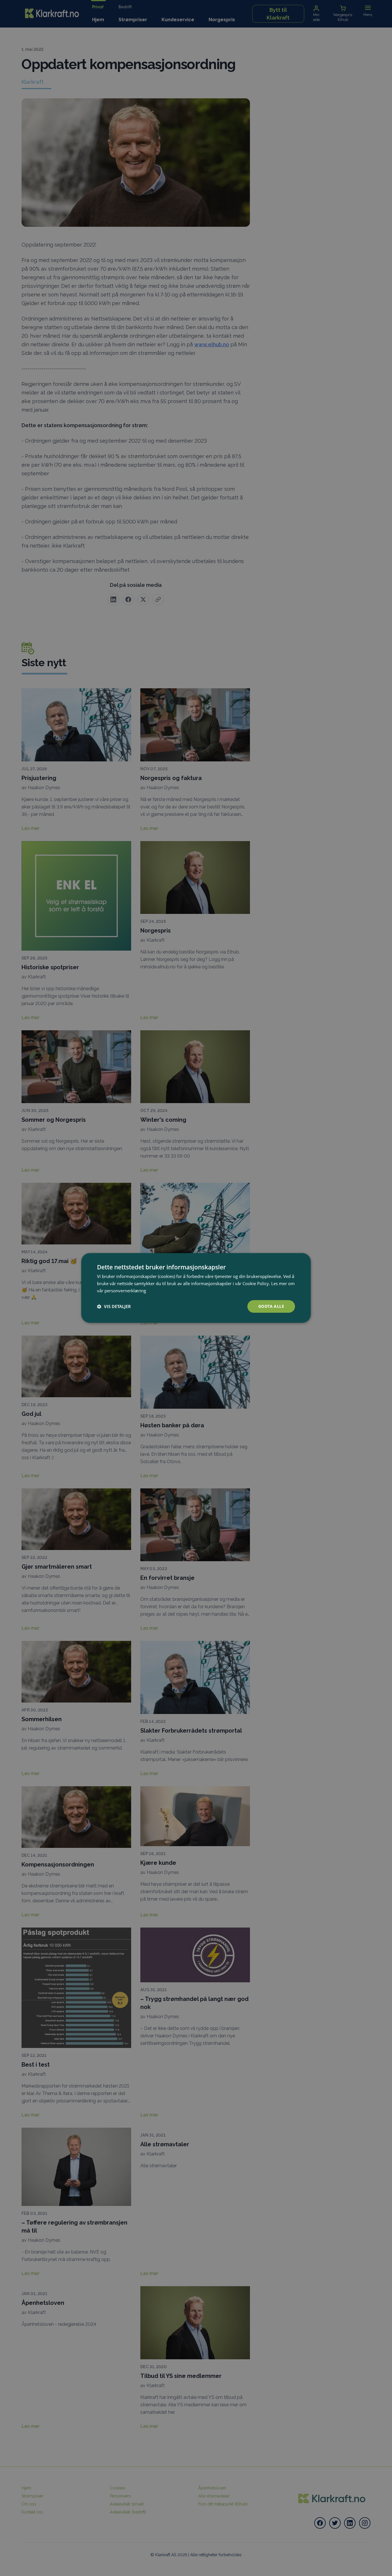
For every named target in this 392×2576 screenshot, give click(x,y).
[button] (114, 1306)
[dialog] (196, 1288)
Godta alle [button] (271, 1306)
